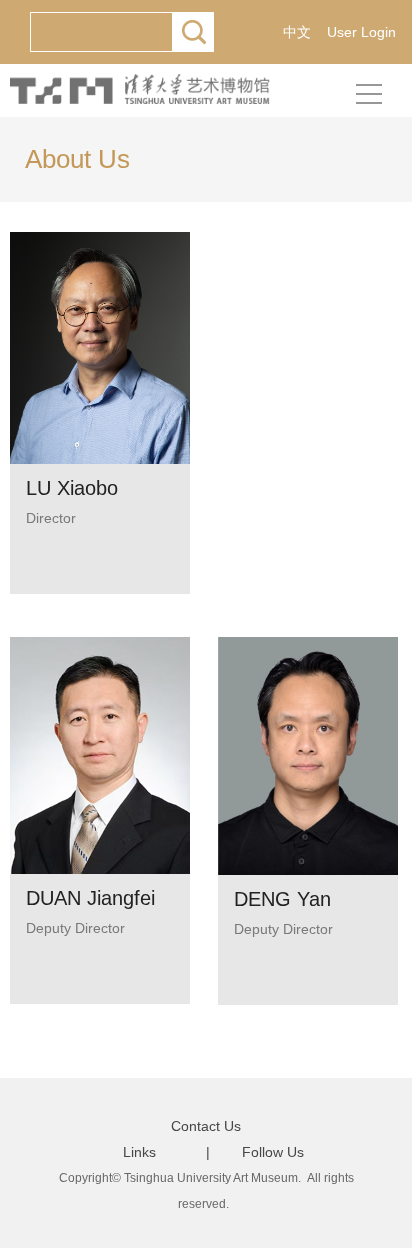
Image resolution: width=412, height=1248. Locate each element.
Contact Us (206, 1126)
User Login (361, 32)
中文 (297, 32)
